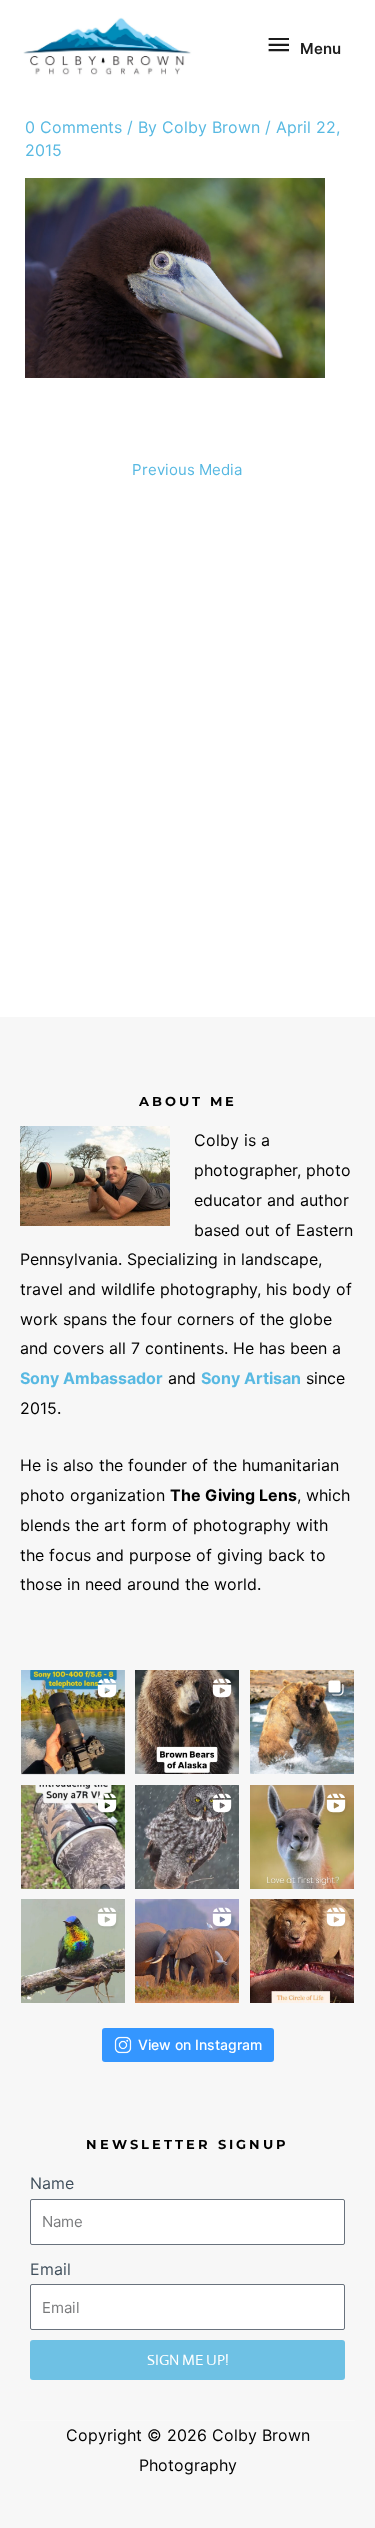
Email (50, 2269)
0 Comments (73, 127)
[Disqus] (188, 757)
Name (52, 2183)
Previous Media (187, 469)
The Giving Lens (233, 1495)
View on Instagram (200, 2044)
